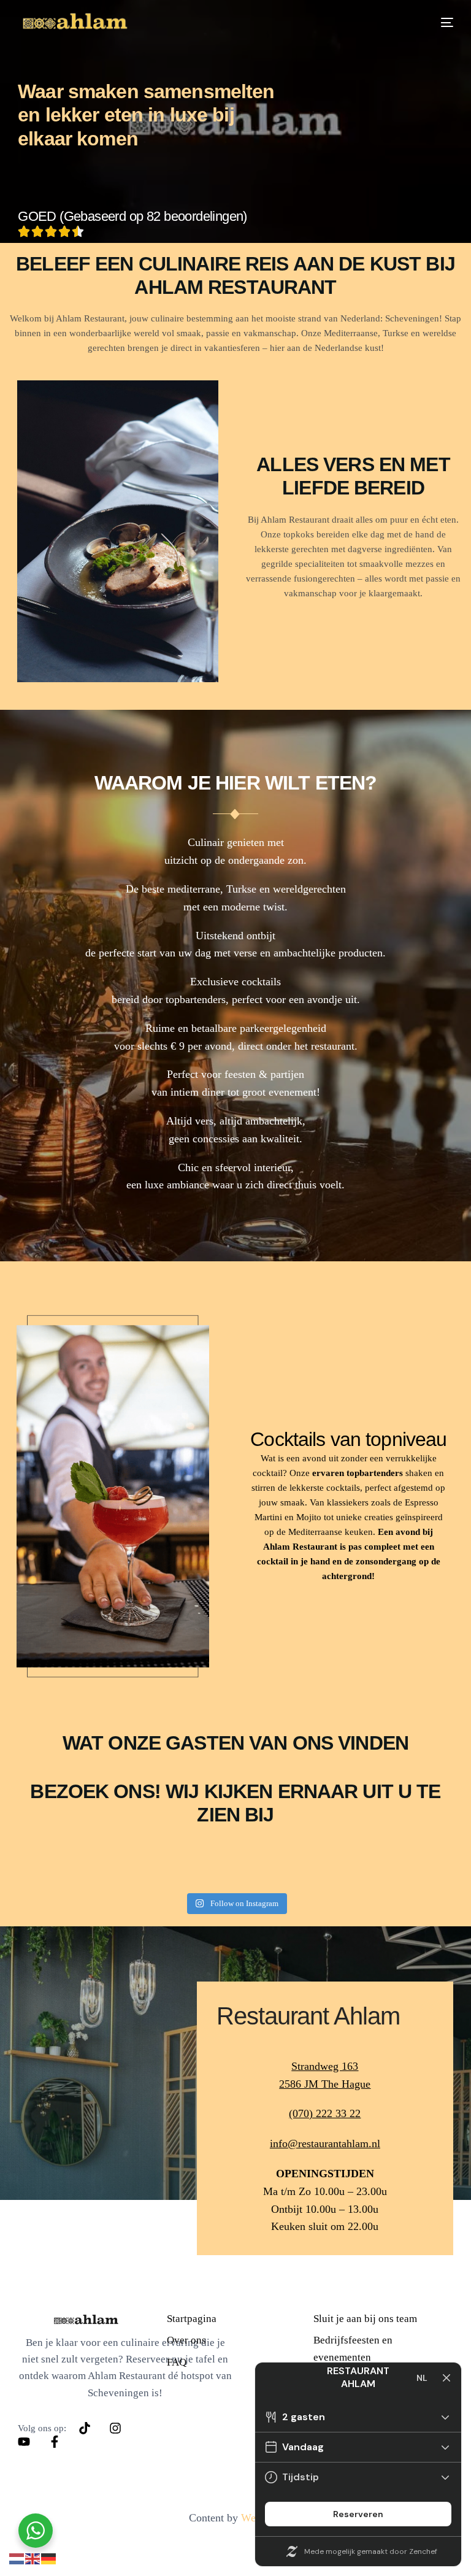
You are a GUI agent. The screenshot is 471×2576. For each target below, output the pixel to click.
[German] (49, 2558)
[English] (33, 2558)
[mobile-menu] (439, 22)
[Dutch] (17, 2558)
